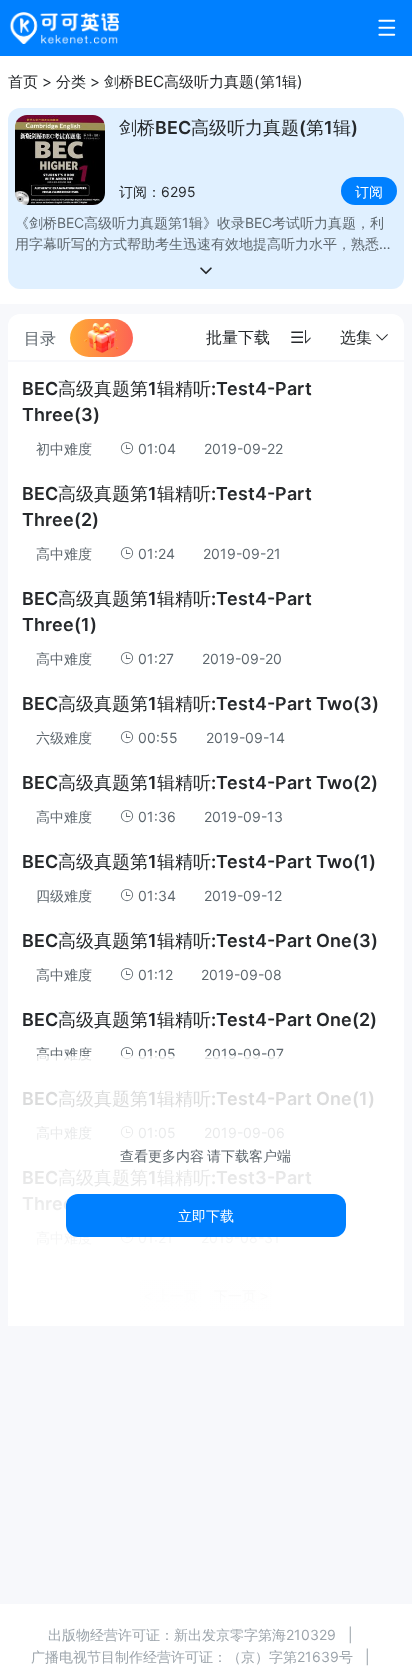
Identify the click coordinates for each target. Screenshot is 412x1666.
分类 (71, 81)
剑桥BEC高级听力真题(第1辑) (203, 81)
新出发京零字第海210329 (255, 1634)
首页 (23, 81)
